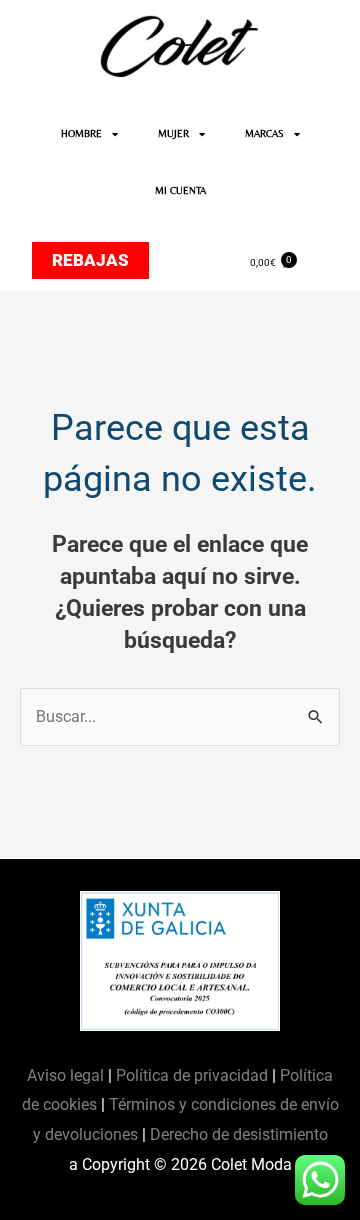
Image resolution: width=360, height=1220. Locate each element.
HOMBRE (81, 133)
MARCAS (264, 133)
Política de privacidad (192, 1075)
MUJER (173, 133)
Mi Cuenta (180, 190)
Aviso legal (67, 1075)
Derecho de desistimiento (239, 1134)
